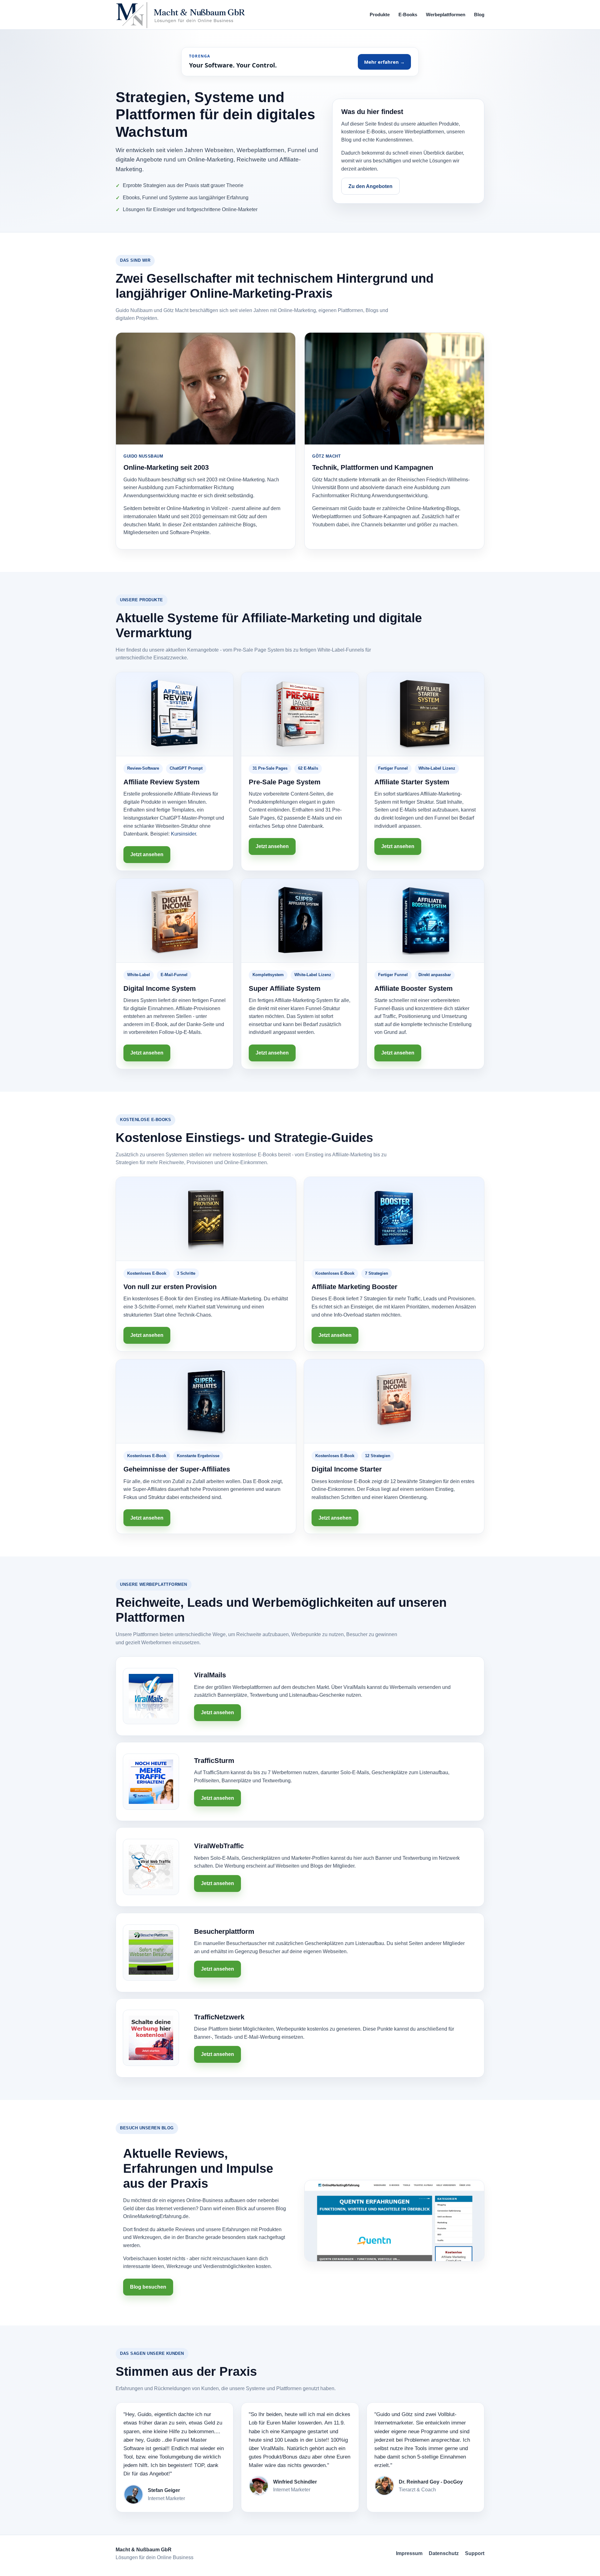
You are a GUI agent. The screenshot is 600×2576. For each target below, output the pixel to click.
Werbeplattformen (446, 15)
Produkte (380, 15)
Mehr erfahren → (384, 62)
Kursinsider (183, 834)
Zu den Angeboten (370, 186)
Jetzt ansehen (147, 854)
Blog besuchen (148, 2287)
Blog (479, 15)
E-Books (408, 15)
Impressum (409, 2553)
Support (475, 2553)
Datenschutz (444, 2553)
